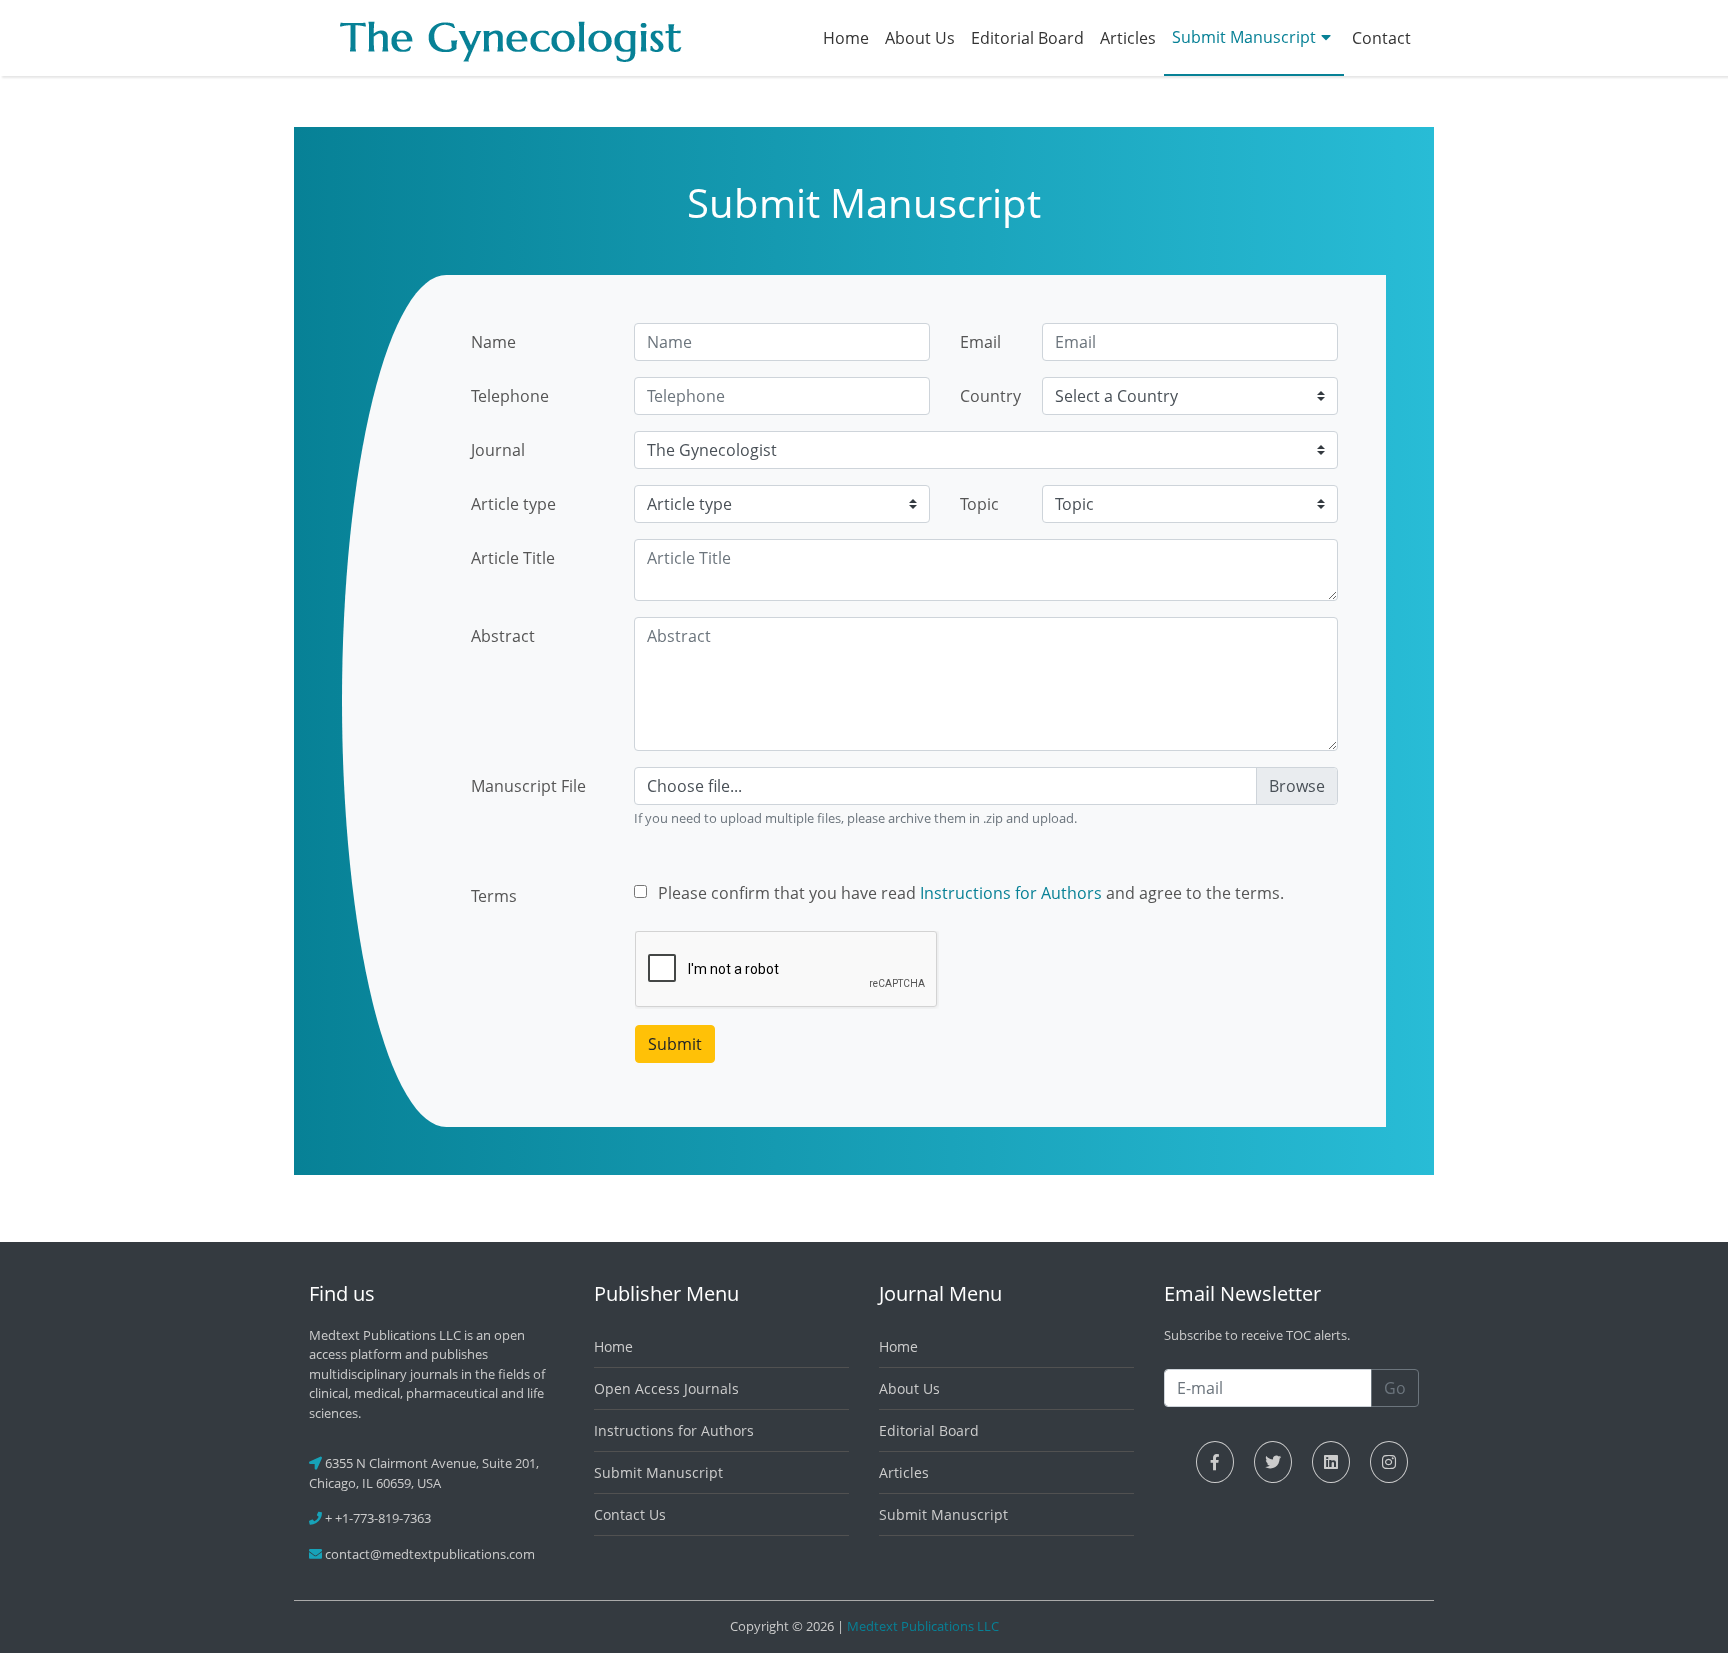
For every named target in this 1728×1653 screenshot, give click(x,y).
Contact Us (630, 1514)
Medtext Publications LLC (923, 1626)
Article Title (513, 558)
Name (493, 342)
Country (990, 396)
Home (846, 38)
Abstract (503, 636)
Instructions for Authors (1011, 893)
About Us (920, 38)
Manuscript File (528, 786)
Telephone (510, 396)
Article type (513, 504)
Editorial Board (1027, 38)
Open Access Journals (666, 1388)
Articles (1128, 38)
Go (1395, 1388)
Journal (498, 450)
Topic (979, 504)
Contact (1381, 38)
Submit (675, 1044)
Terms (494, 896)
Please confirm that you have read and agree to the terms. (971, 893)
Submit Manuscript (1244, 37)
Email (980, 342)
